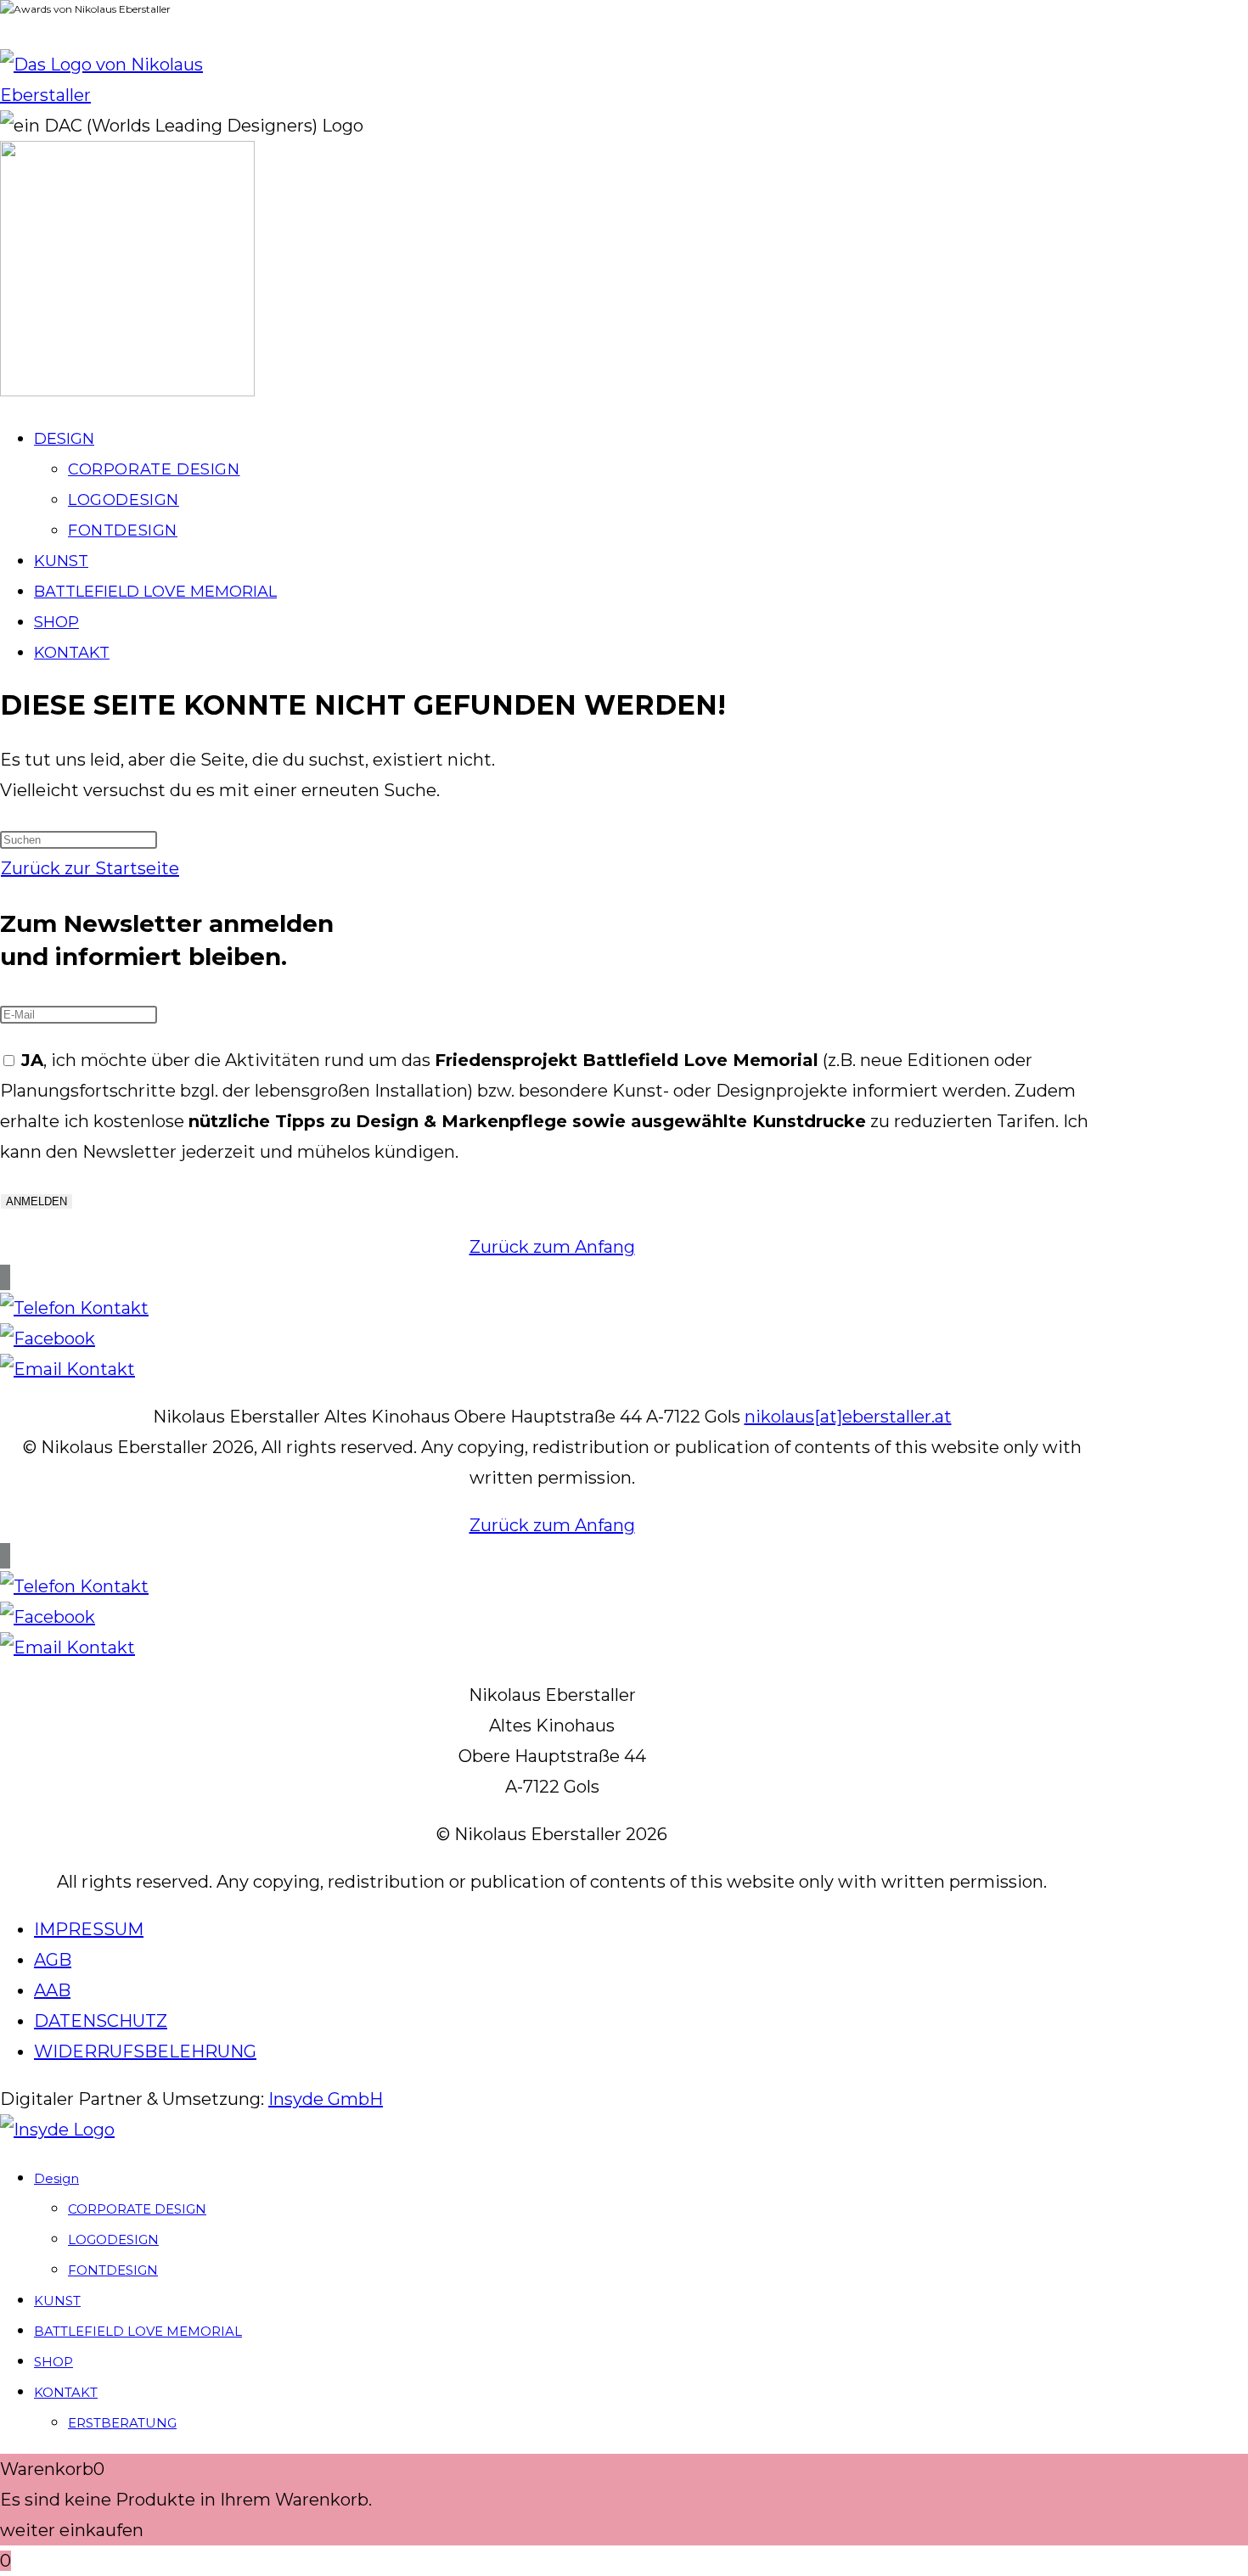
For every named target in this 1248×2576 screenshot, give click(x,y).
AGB (53, 1960)
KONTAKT (66, 2392)
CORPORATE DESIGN (137, 2209)
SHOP (53, 2362)
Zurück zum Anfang (552, 1247)
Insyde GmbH (326, 2099)
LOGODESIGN (113, 2239)
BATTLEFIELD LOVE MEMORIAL (138, 2331)
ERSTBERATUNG (122, 2423)
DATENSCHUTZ (101, 2021)
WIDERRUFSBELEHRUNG (145, 2051)
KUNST (57, 2301)
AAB (52, 1990)
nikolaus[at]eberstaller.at (848, 1417)
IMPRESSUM (89, 1929)
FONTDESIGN (113, 2270)
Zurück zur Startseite (90, 868)
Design (56, 2178)
